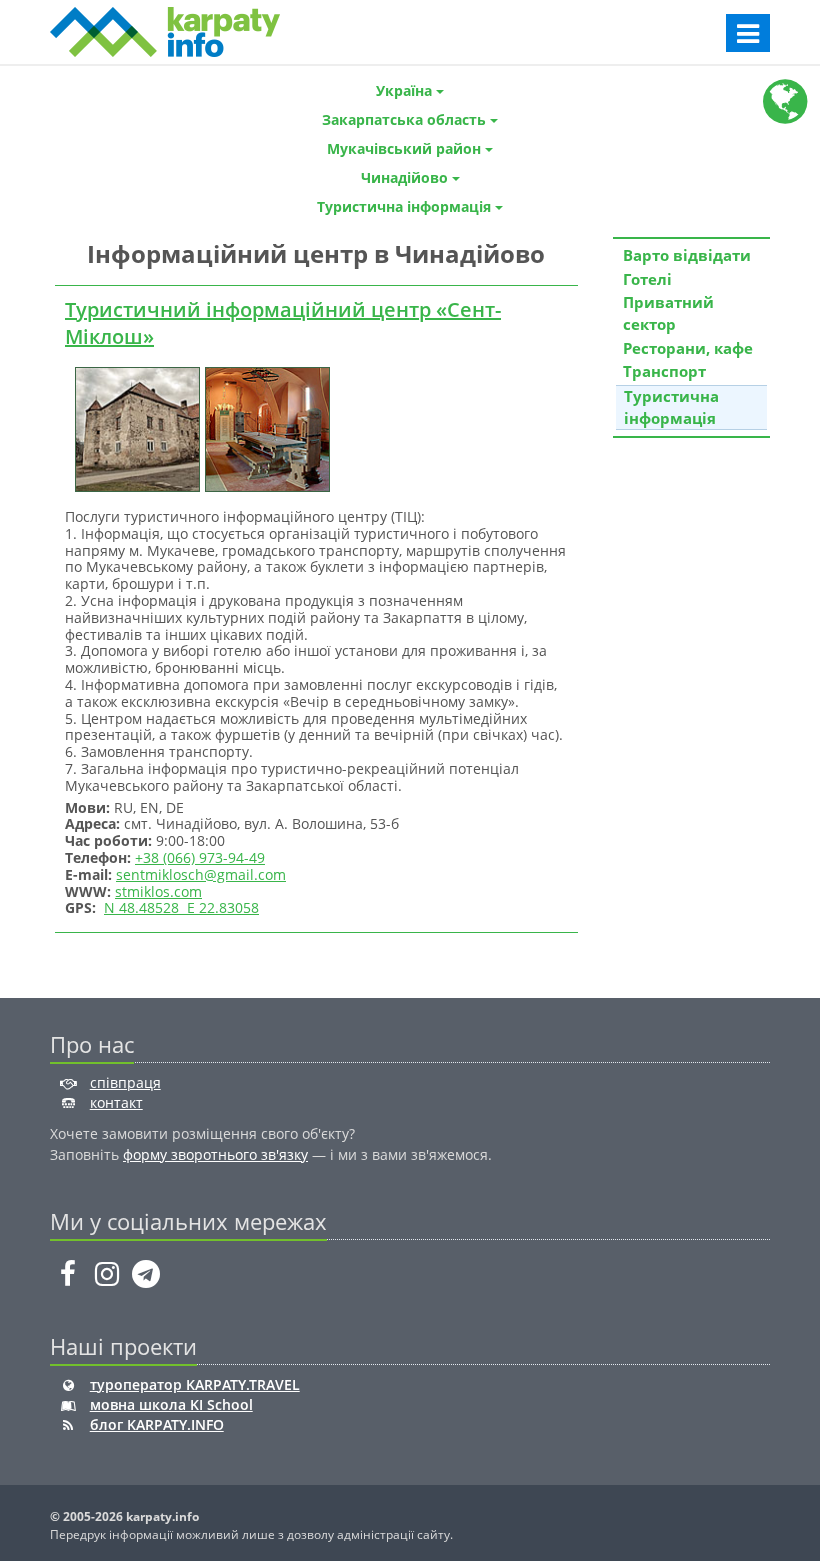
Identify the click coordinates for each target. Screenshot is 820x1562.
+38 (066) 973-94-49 (200, 857)
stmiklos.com (158, 891)
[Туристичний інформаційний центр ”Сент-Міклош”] (135, 427)
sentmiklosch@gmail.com (201, 874)
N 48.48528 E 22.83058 (181, 907)
